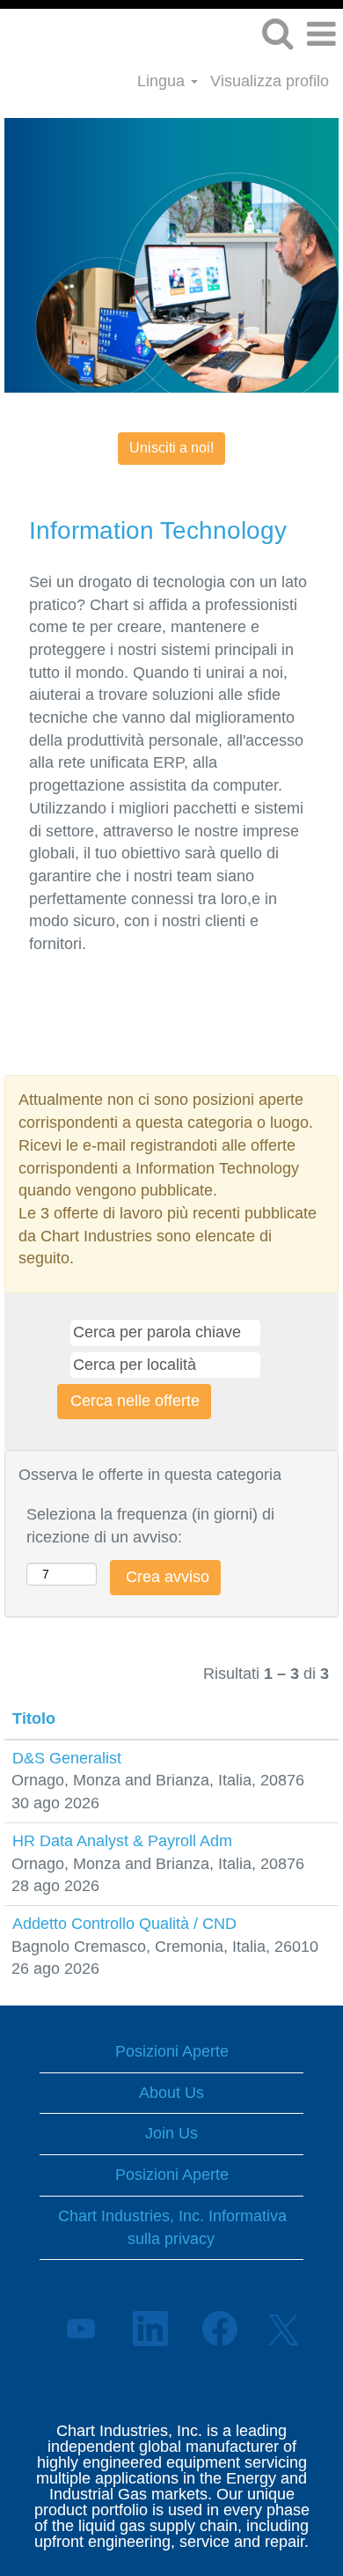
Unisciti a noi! (171, 448)
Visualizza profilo (270, 81)
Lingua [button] (163, 81)
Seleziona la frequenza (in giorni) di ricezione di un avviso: (150, 1526)
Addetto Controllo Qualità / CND (124, 1924)
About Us (171, 2093)
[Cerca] (277, 34)
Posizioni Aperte (172, 2051)
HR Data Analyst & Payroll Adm (122, 1841)
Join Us (171, 2133)
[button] (321, 35)
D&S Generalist (67, 1758)
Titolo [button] (34, 1719)
